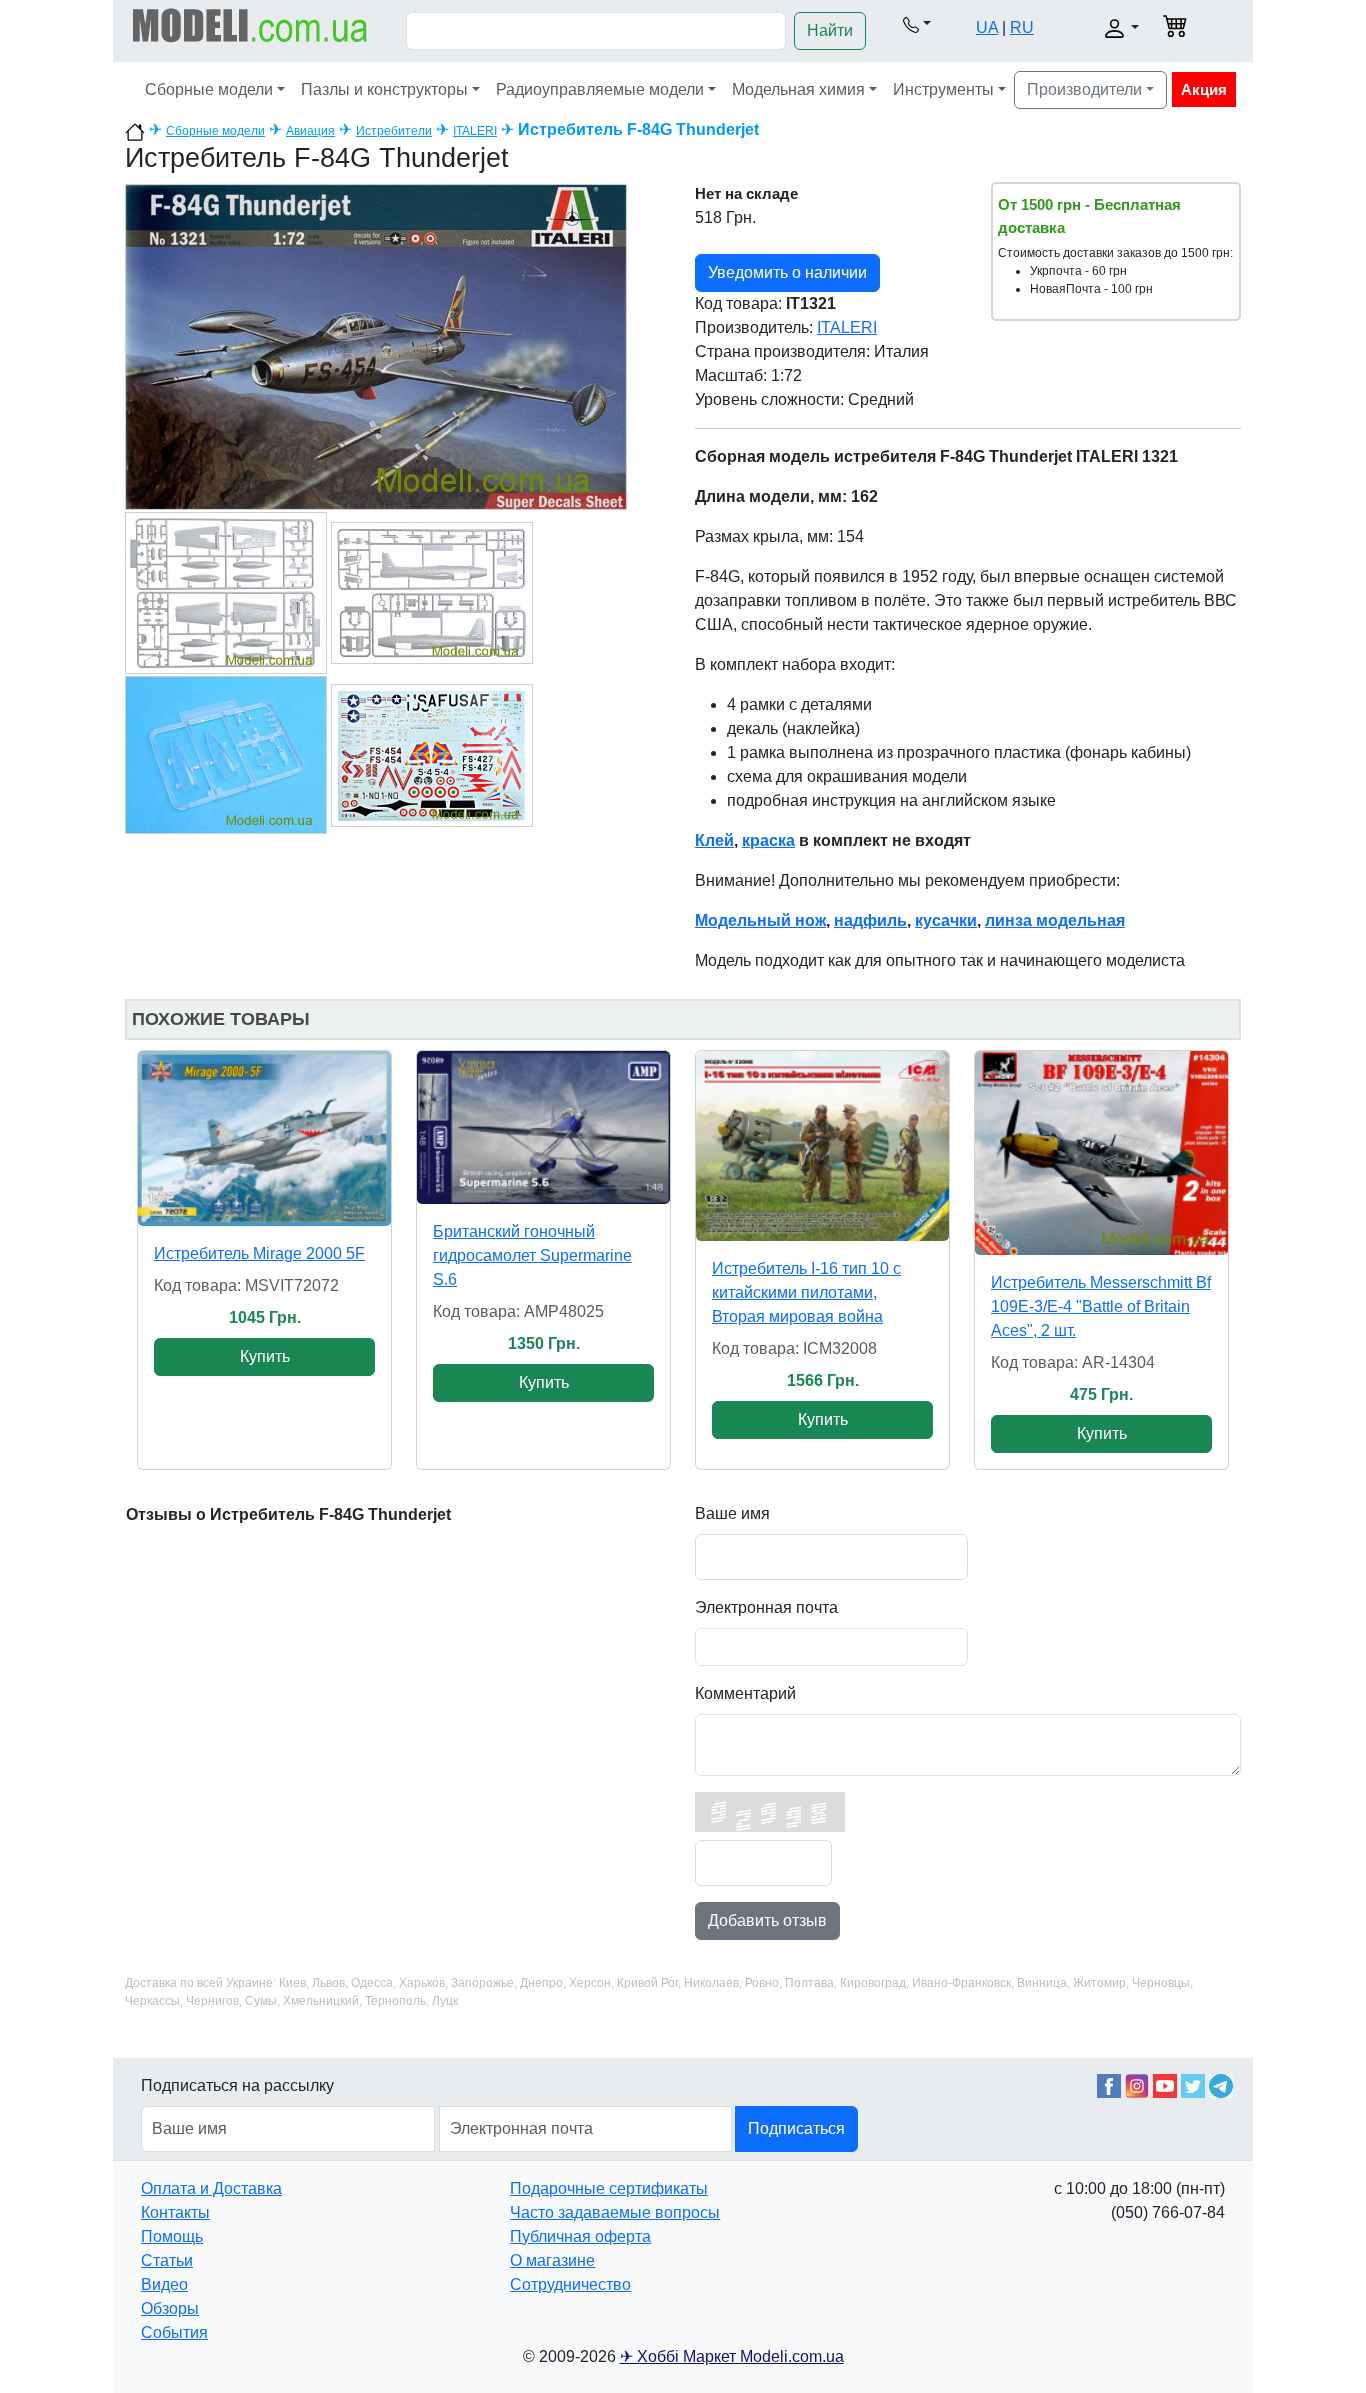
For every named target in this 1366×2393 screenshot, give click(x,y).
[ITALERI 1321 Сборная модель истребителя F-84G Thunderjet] (376, 345)
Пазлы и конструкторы (384, 89)
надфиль (870, 920)
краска (768, 840)
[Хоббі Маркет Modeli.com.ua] (250, 24)
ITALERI (475, 131)
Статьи (167, 2260)
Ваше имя (732, 1513)
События (174, 2332)
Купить (265, 1356)
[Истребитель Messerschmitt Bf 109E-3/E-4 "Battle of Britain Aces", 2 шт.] (1101, 1153)
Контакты (175, 2212)
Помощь (172, 2236)
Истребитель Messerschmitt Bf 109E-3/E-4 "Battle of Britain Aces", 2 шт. (1101, 1306)
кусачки (946, 920)
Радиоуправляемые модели (600, 89)
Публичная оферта (580, 2236)
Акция (1204, 89)
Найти (830, 30)
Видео (164, 2284)
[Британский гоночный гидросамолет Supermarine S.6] (543, 1127)
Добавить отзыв (767, 1920)
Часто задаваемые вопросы (615, 2212)
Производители (1084, 89)
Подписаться (796, 2128)
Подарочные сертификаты (609, 2188)
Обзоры (170, 2308)
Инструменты (943, 89)
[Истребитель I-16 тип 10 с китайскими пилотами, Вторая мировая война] (822, 1146)
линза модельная (1055, 920)
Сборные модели (209, 89)
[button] (917, 24)
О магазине (552, 2260)
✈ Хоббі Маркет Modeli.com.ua (732, 2356)
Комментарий (745, 1693)
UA (987, 27)
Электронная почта (766, 1607)
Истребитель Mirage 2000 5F (259, 1253)
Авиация (310, 131)
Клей (714, 840)
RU (1022, 27)
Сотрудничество (570, 2284)
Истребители (394, 131)
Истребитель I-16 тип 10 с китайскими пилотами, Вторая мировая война (806, 1292)
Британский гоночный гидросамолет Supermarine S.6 (532, 1255)
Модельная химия (798, 89)
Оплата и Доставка (211, 2188)
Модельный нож (760, 920)
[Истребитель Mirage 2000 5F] (264, 1138)
